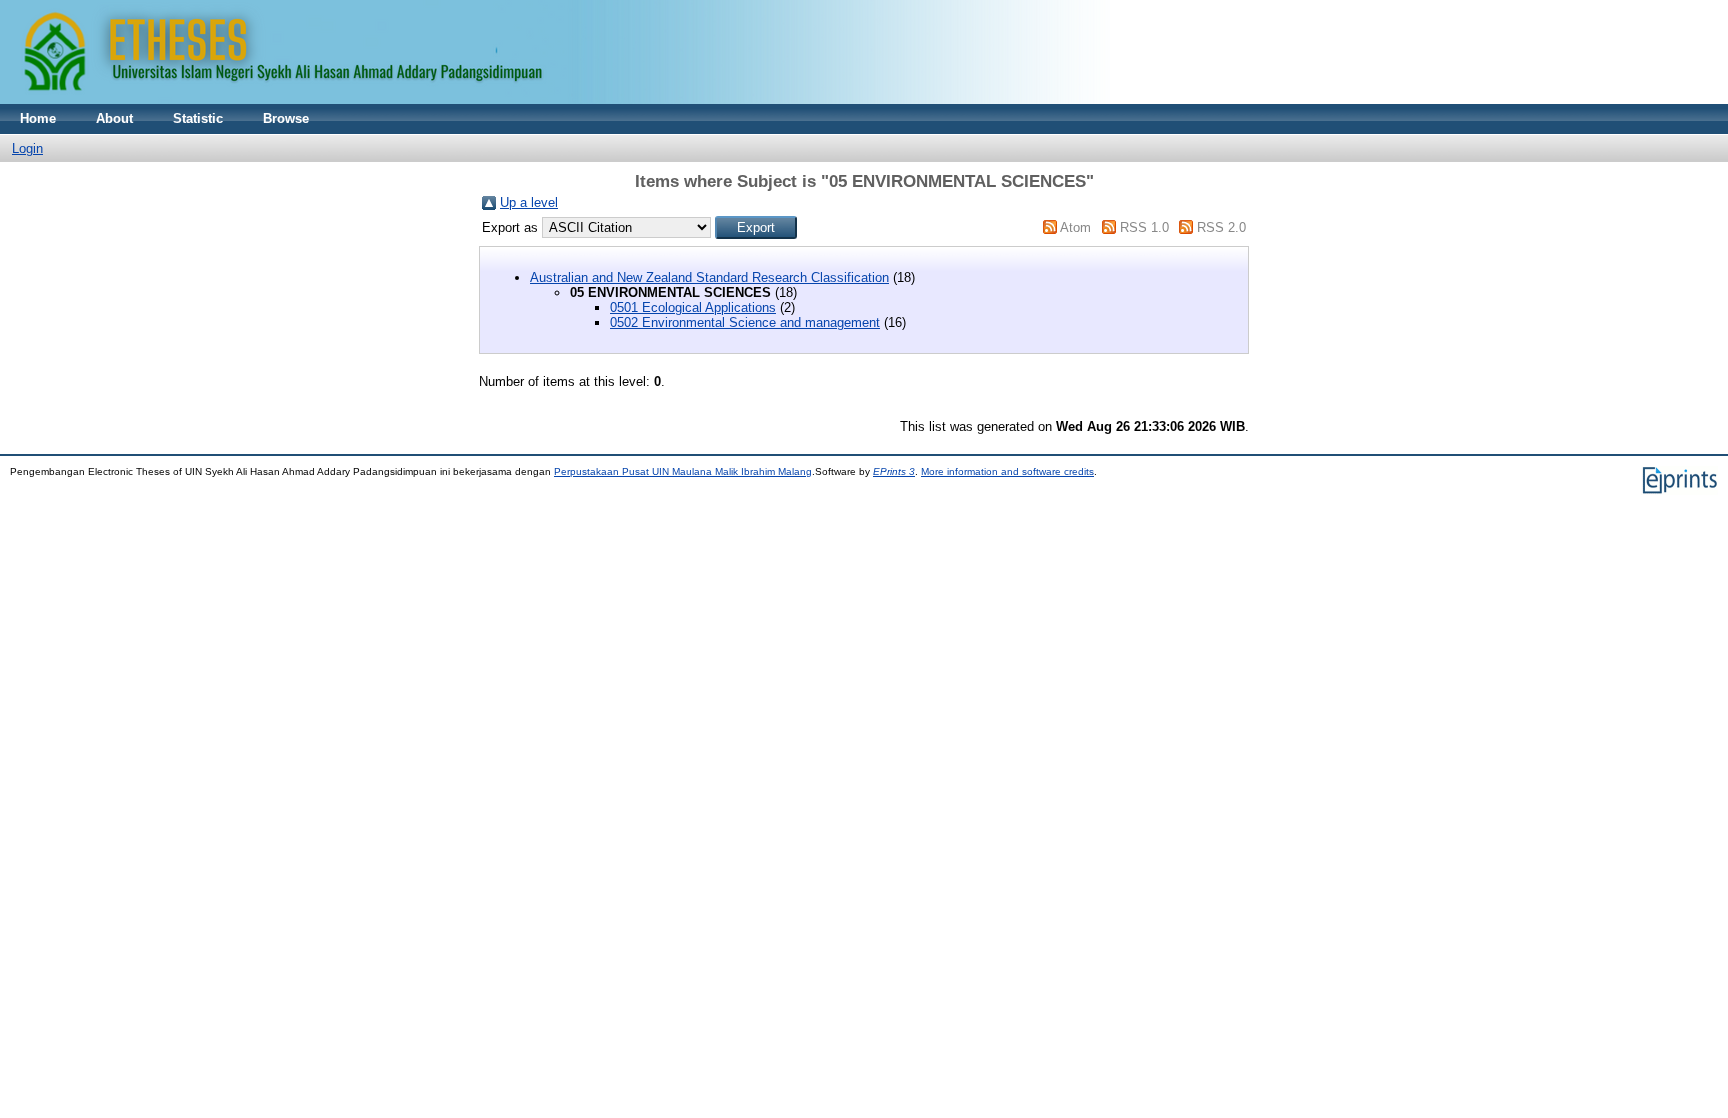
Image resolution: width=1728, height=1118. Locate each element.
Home (38, 118)
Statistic (198, 118)
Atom (1075, 227)
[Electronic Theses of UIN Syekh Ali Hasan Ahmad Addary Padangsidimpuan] (555, 99)
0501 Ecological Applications (693, 307)
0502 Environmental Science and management (745, 322)
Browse (286, 118)
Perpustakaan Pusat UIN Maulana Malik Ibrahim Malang (683, 471)
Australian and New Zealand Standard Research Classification (709, 277)
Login (27, 148)
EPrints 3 (894, 471)
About (114, 118)
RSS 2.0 (1221, 227)
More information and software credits (1007, 471)
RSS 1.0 (1144, 227)
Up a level (529, 202)
